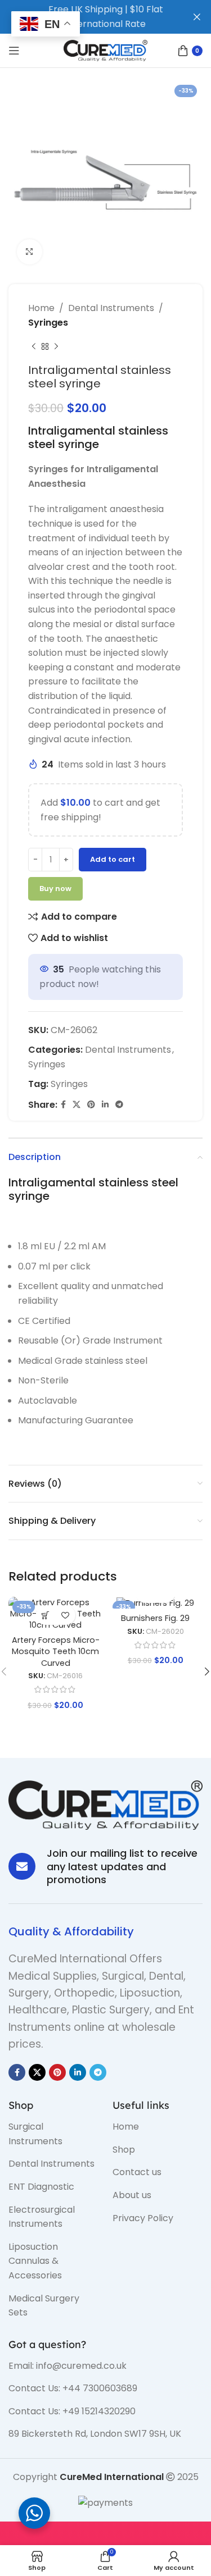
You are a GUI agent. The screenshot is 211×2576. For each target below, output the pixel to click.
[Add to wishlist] (66, 1615)
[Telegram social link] (119, 1105)
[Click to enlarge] (30, 252)
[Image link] (105, 1804)
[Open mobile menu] (14, 51)
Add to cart (113, 859)
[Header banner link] (89, 17)
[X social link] (77, 1105)
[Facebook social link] (63, 1105)
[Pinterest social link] (91, 1105)
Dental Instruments (111, 308)
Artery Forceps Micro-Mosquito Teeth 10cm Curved (56, 1651)
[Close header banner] (197, 17)
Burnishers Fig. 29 (155, 1618)
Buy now (55, 889)
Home (41, 308)
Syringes (48, 323)
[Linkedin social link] (105, 1105)
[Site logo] (106, 50)
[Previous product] (34, 346)
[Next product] (56, 346)
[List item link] (52, 2134)
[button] (46, 1615)
